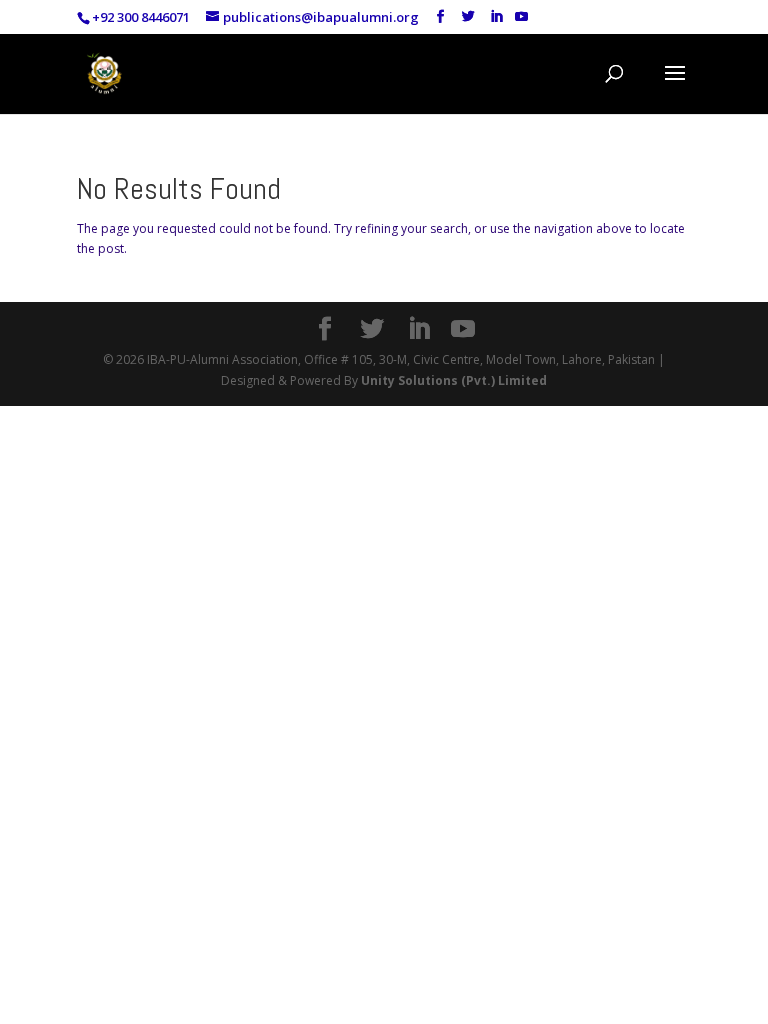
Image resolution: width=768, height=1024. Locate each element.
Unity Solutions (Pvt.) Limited (454, 380)
